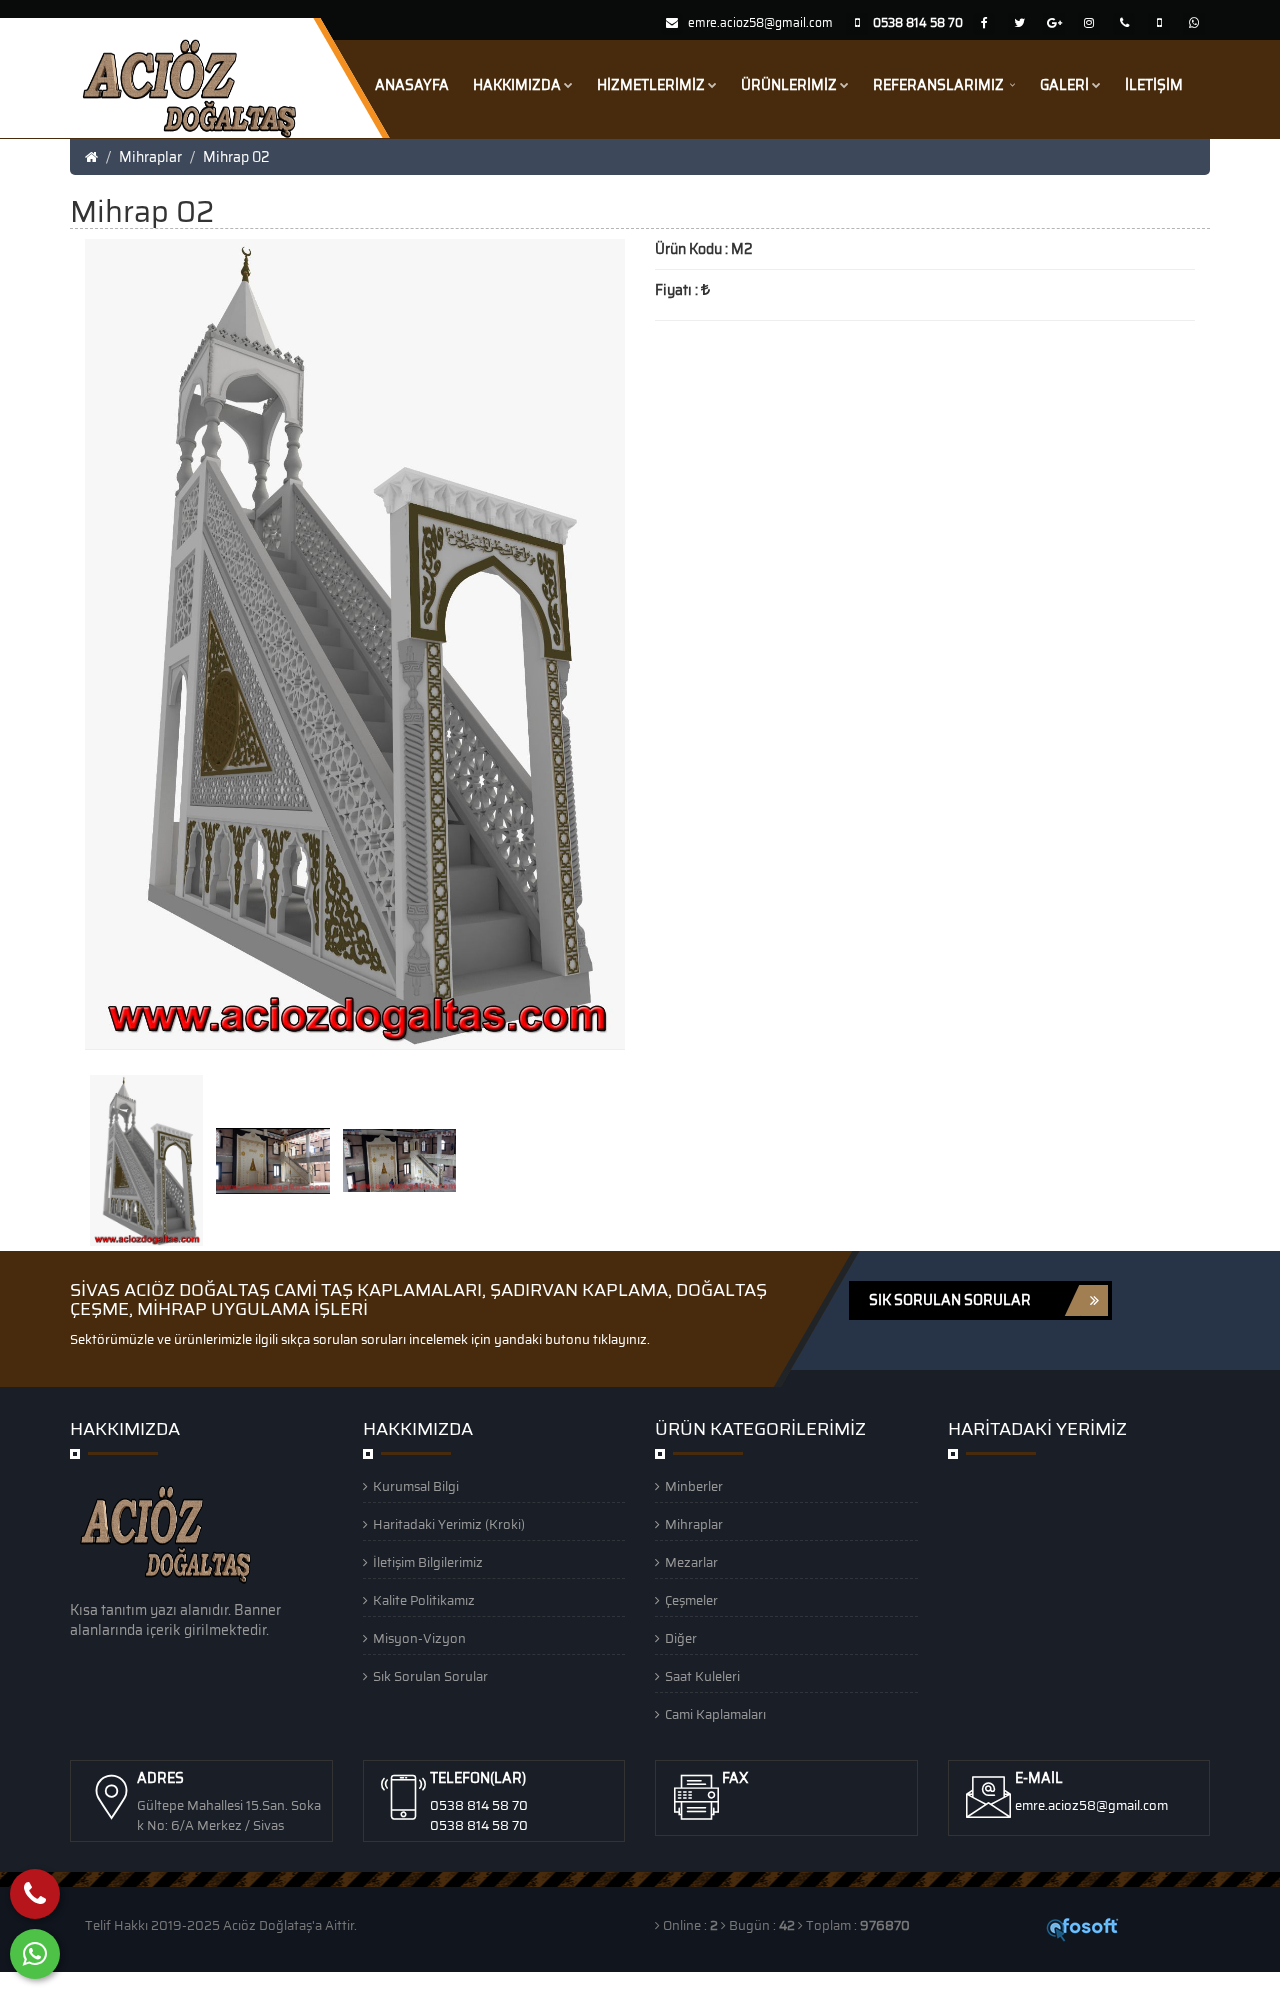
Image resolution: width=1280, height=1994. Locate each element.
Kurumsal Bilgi (416, 1486)
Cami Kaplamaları (715, 1714)
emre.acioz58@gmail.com (760, 22)
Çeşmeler (691, 1600)
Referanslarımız (940, 85)
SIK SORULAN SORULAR (950, 1300)
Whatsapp (140, 1983)
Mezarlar (691, 1562)
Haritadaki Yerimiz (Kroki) (449, 1524)
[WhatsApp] (35, 1954)
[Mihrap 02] (148, 1159)
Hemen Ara (52, 1983)
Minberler (694, 1486)
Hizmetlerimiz (651, 85)
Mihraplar (150, 157)
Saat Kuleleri (702, 1676)
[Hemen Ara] (35, 1894)
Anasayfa (412, 85)
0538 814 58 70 (479, 1805)
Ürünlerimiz (789, 85)
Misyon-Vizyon (419, 1638)
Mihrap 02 (236, 157)
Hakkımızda (517, 85)
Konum (210, 1983)
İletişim (1154, 85)
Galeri (1064, 85)
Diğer (681, 1638)
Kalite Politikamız (424, 1600)
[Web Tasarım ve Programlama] (1083, 1928)
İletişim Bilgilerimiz (428, 1562)
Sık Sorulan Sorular (430, 1676)
